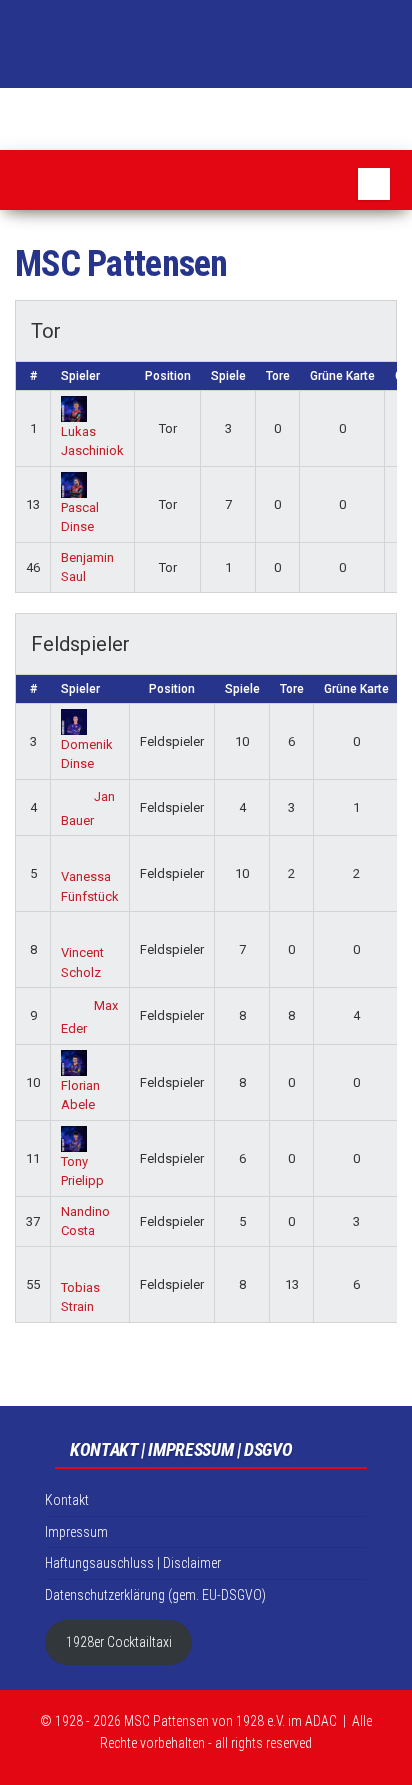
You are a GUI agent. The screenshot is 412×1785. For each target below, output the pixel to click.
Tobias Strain (80, 1297)
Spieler (80, 376)
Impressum (76, 1532)
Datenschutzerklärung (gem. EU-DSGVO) (155, 1595)
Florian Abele (80, 1095)
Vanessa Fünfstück (90, 886)
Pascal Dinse (80, 517)
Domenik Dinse (87, 754)
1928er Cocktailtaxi (119, 1642)
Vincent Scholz (82, 962)
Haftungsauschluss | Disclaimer (133, 1563)
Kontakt (67, 1500)
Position (168, 376)
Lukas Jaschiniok (92, 441)
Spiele (228, 376)
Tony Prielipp (82, 1171)
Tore (278, 376)
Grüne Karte (342, 376)
